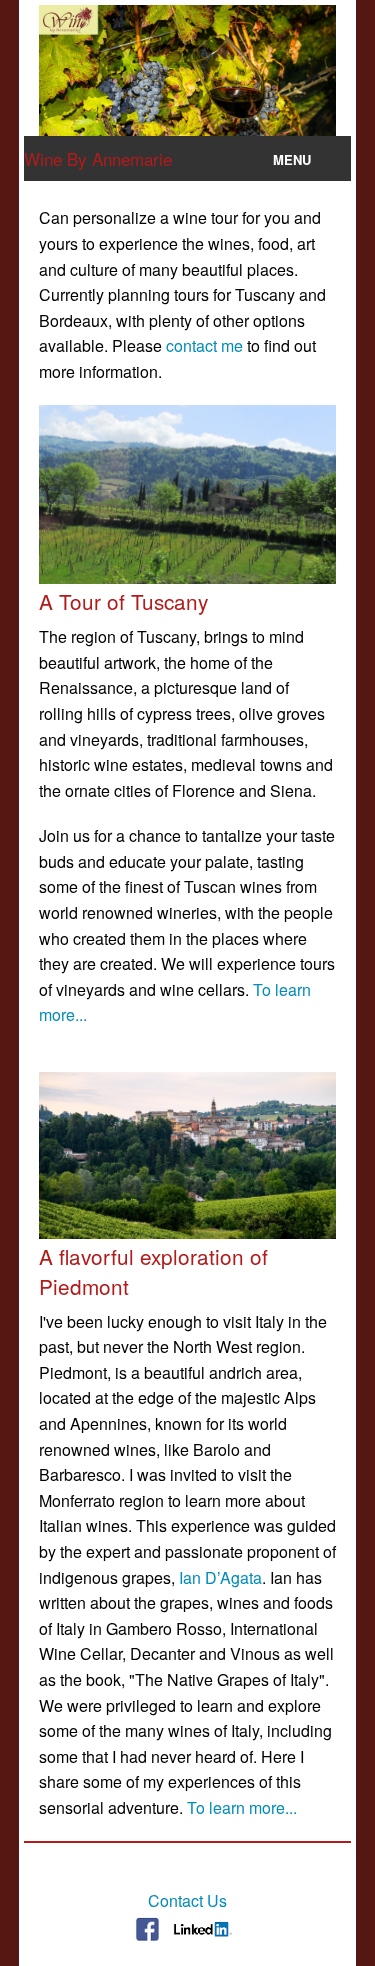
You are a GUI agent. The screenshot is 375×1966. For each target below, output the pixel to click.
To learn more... (242, 1807)
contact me (204, 345)
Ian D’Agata (220, 1577)
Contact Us (187, 1900)
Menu (292, 159)
